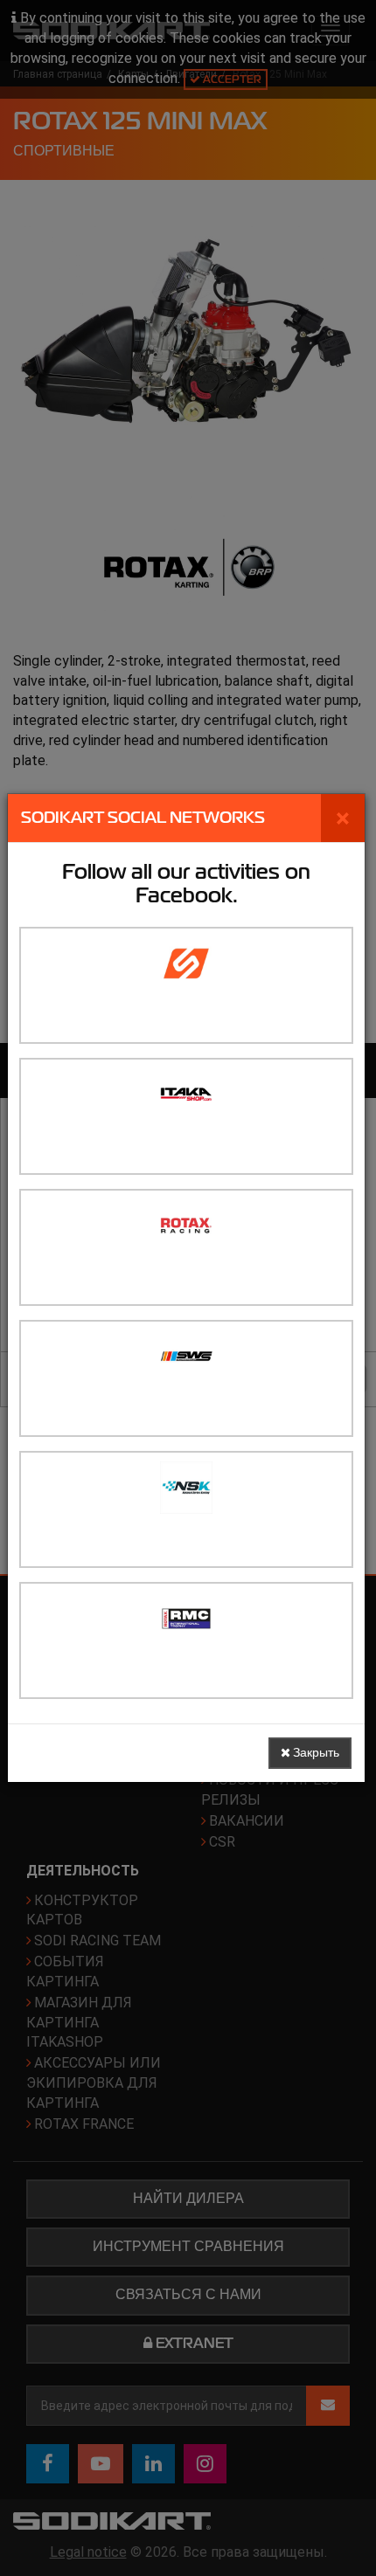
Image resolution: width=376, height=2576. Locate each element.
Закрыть (315, 1753)
